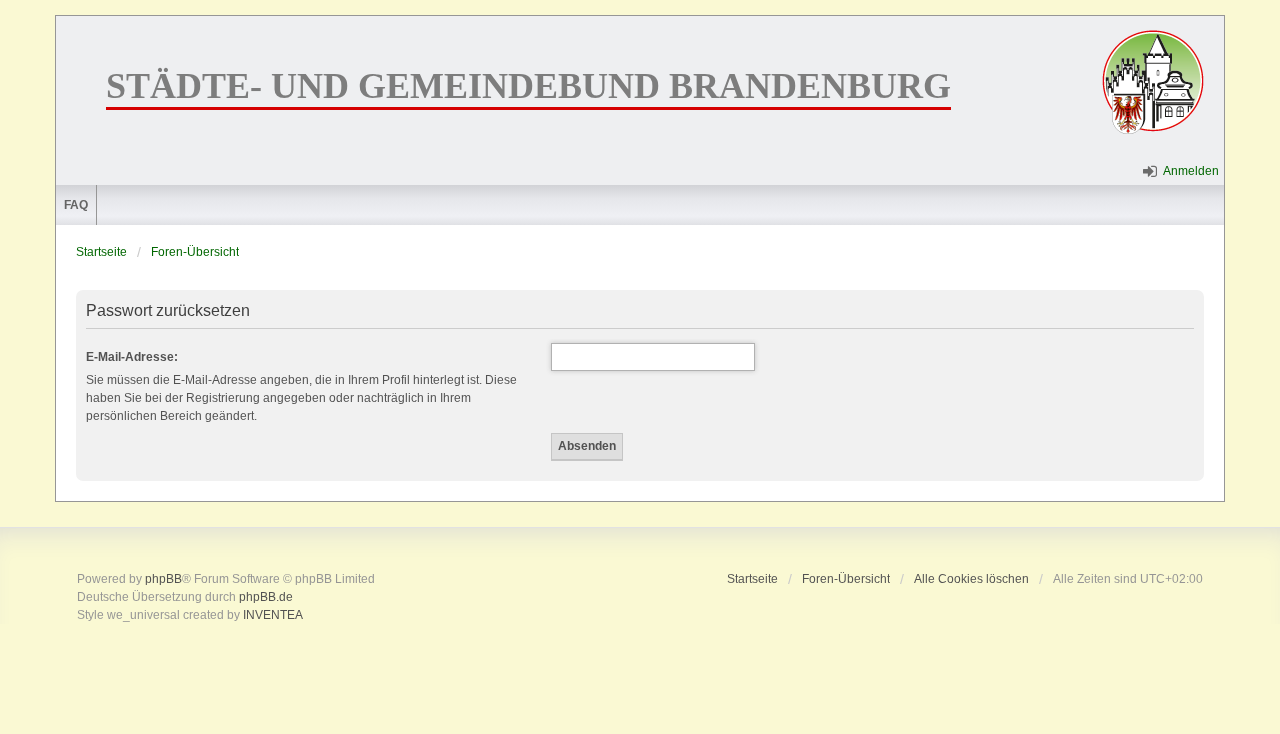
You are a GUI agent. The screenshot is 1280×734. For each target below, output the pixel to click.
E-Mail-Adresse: (132, 357)
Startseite (101, 252)
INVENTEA (273, 615)
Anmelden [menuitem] (1191, 171)
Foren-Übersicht (195, 252)
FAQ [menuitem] (76, 205)
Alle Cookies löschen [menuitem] (971, 579)
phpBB (163, 579)
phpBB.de (266, 597)
